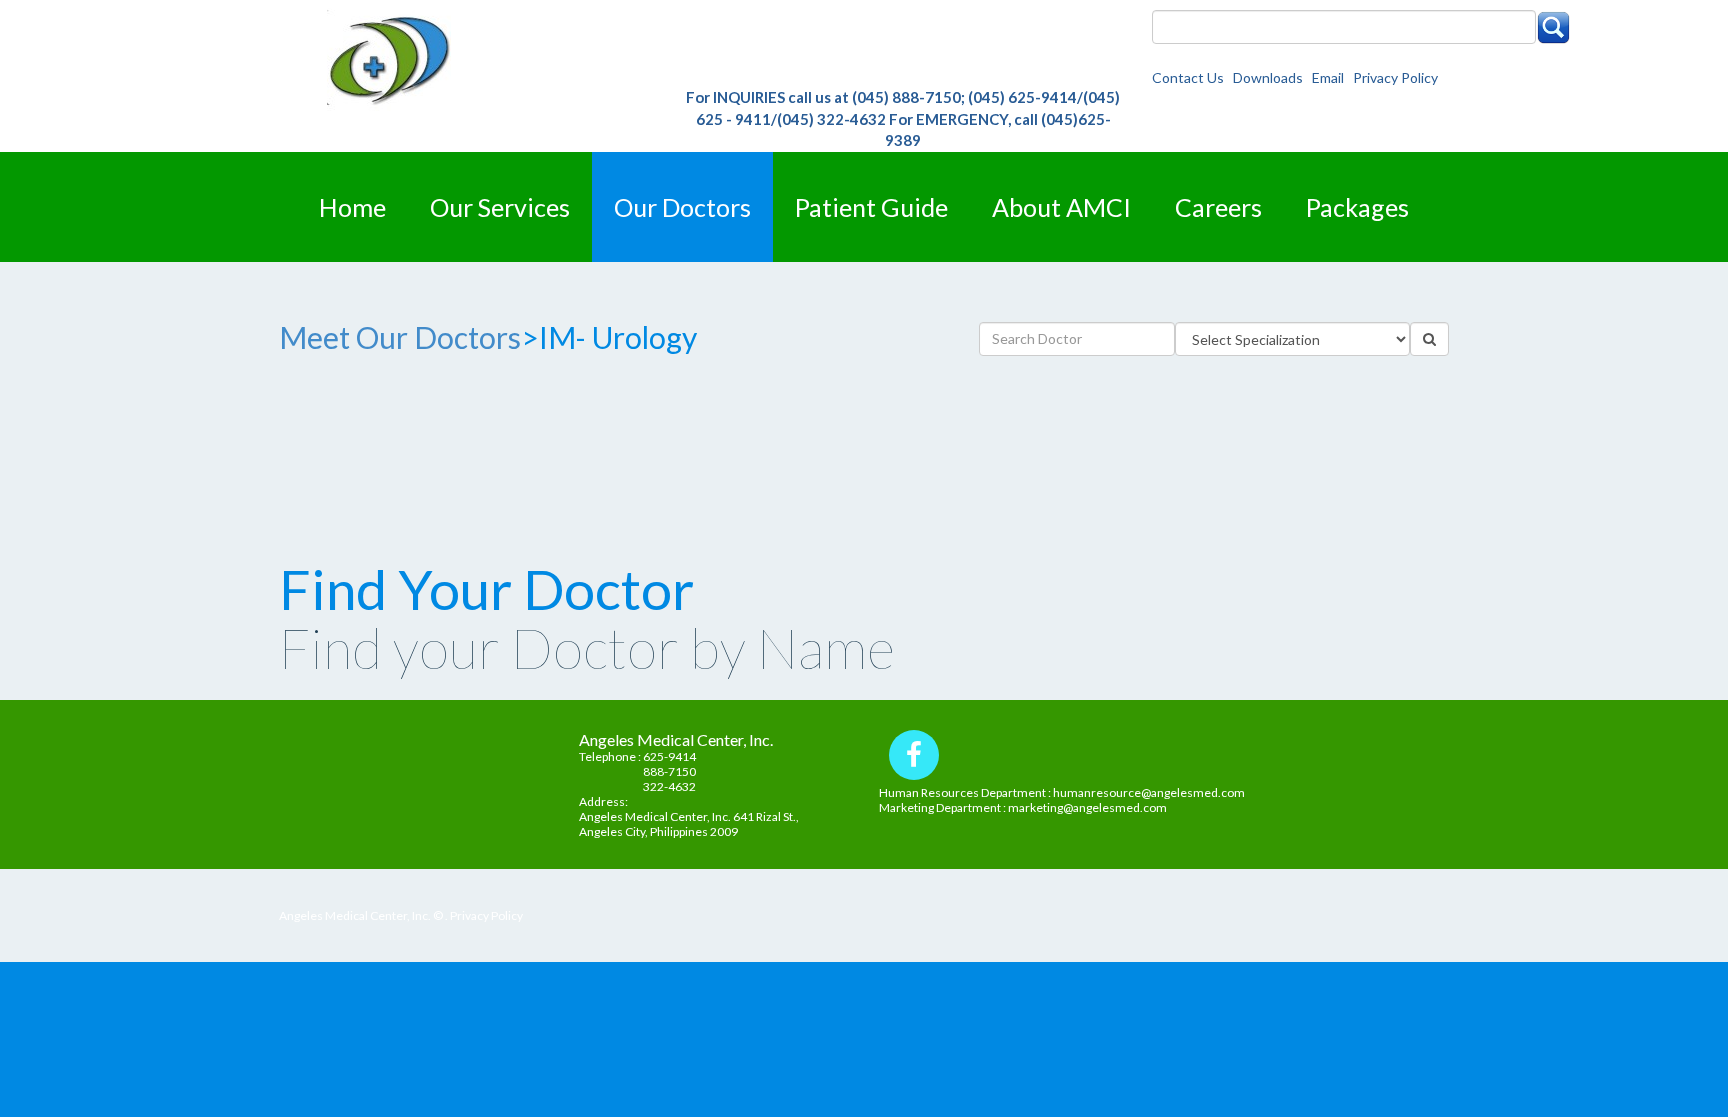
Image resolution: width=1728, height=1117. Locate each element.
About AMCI (1061, 207)
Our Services (500, 207)
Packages (1357, 207)
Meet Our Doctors (400, 337)
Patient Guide (871, 207)
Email (1331, 77)
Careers (1218, 207)
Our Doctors (682, 207)
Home (352, 207)
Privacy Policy (1395, 77)
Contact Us (1191, 77)
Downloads (1271, 77)
